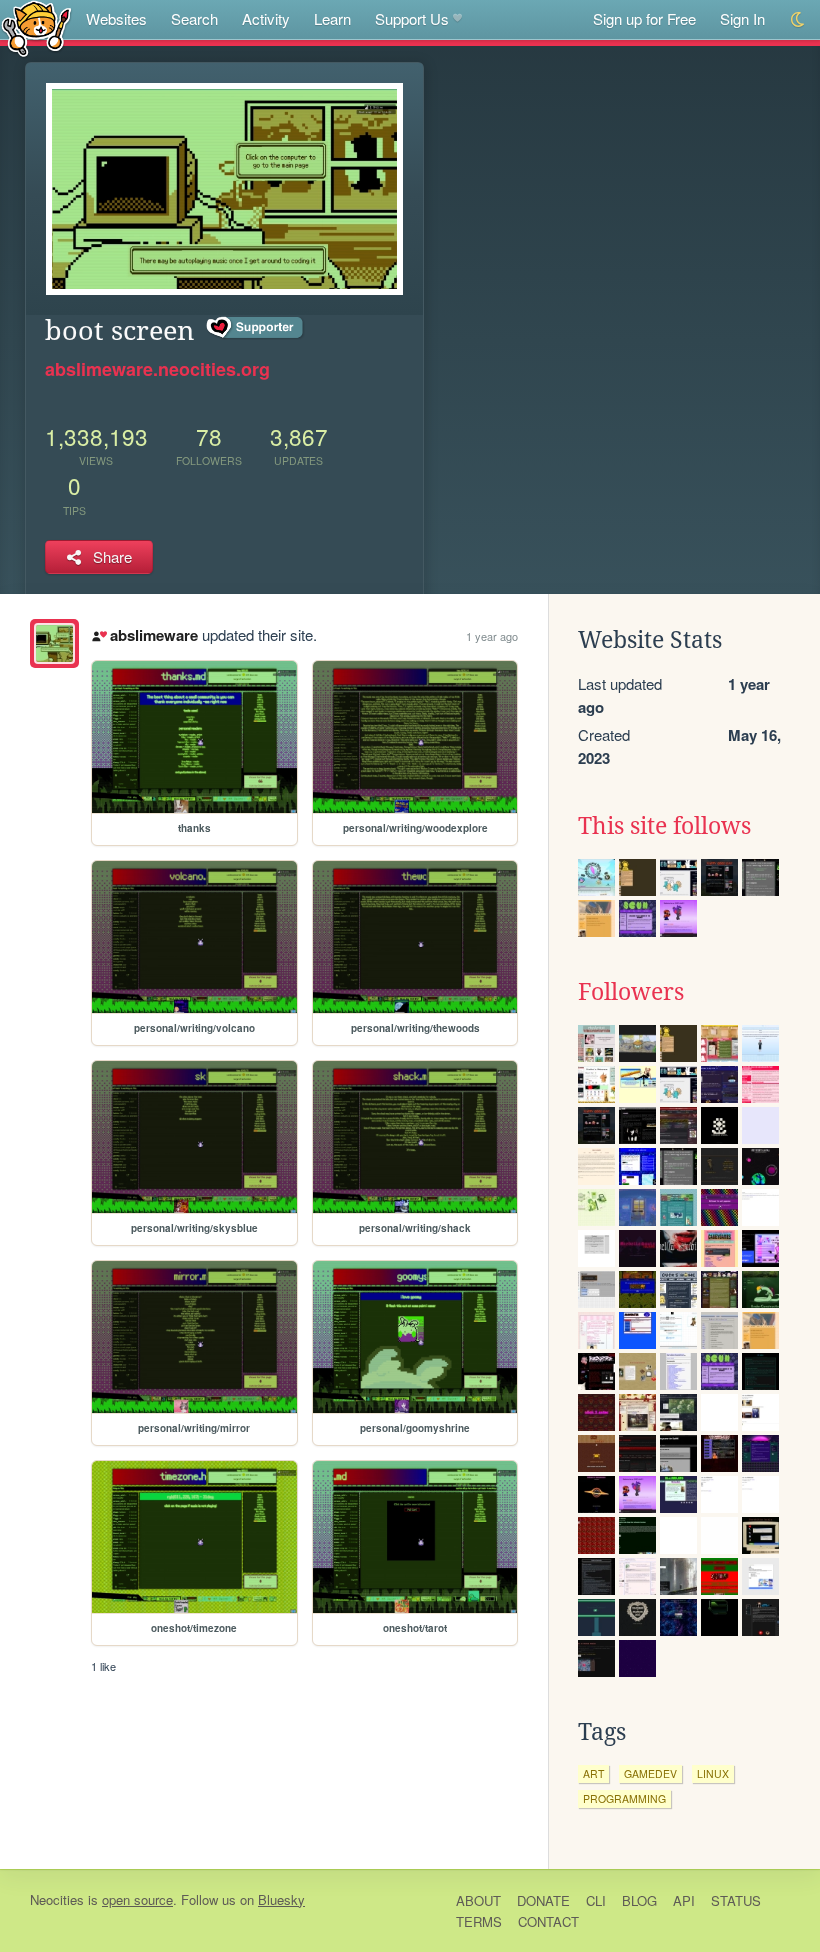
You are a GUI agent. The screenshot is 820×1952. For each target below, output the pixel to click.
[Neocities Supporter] (255, 328)
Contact (548, 1921)
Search (194, 18)
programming (624, 1798)
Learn (332, 18)
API (684, 1900)
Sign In (742, 18)
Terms (479, 1921)
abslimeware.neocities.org (157, 369)
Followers (631, 992)
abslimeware (153, 635)
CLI (596, 1900)
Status (736, 1900)
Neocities (57, 1899)
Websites (116, 18)
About (478, 1900)
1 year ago (492, 636)
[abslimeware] (54, 643)
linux (713, 1773)
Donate (543, 1900)
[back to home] (36, 27)
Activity (266, 18)
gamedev (650, 1773)
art (593, 1773)
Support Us (412, 18)
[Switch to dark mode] (798, 19)
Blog (639, 1900)
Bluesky (281, 1899)
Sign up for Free (644, 18)
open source (137, 1899)
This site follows (664, 826)
